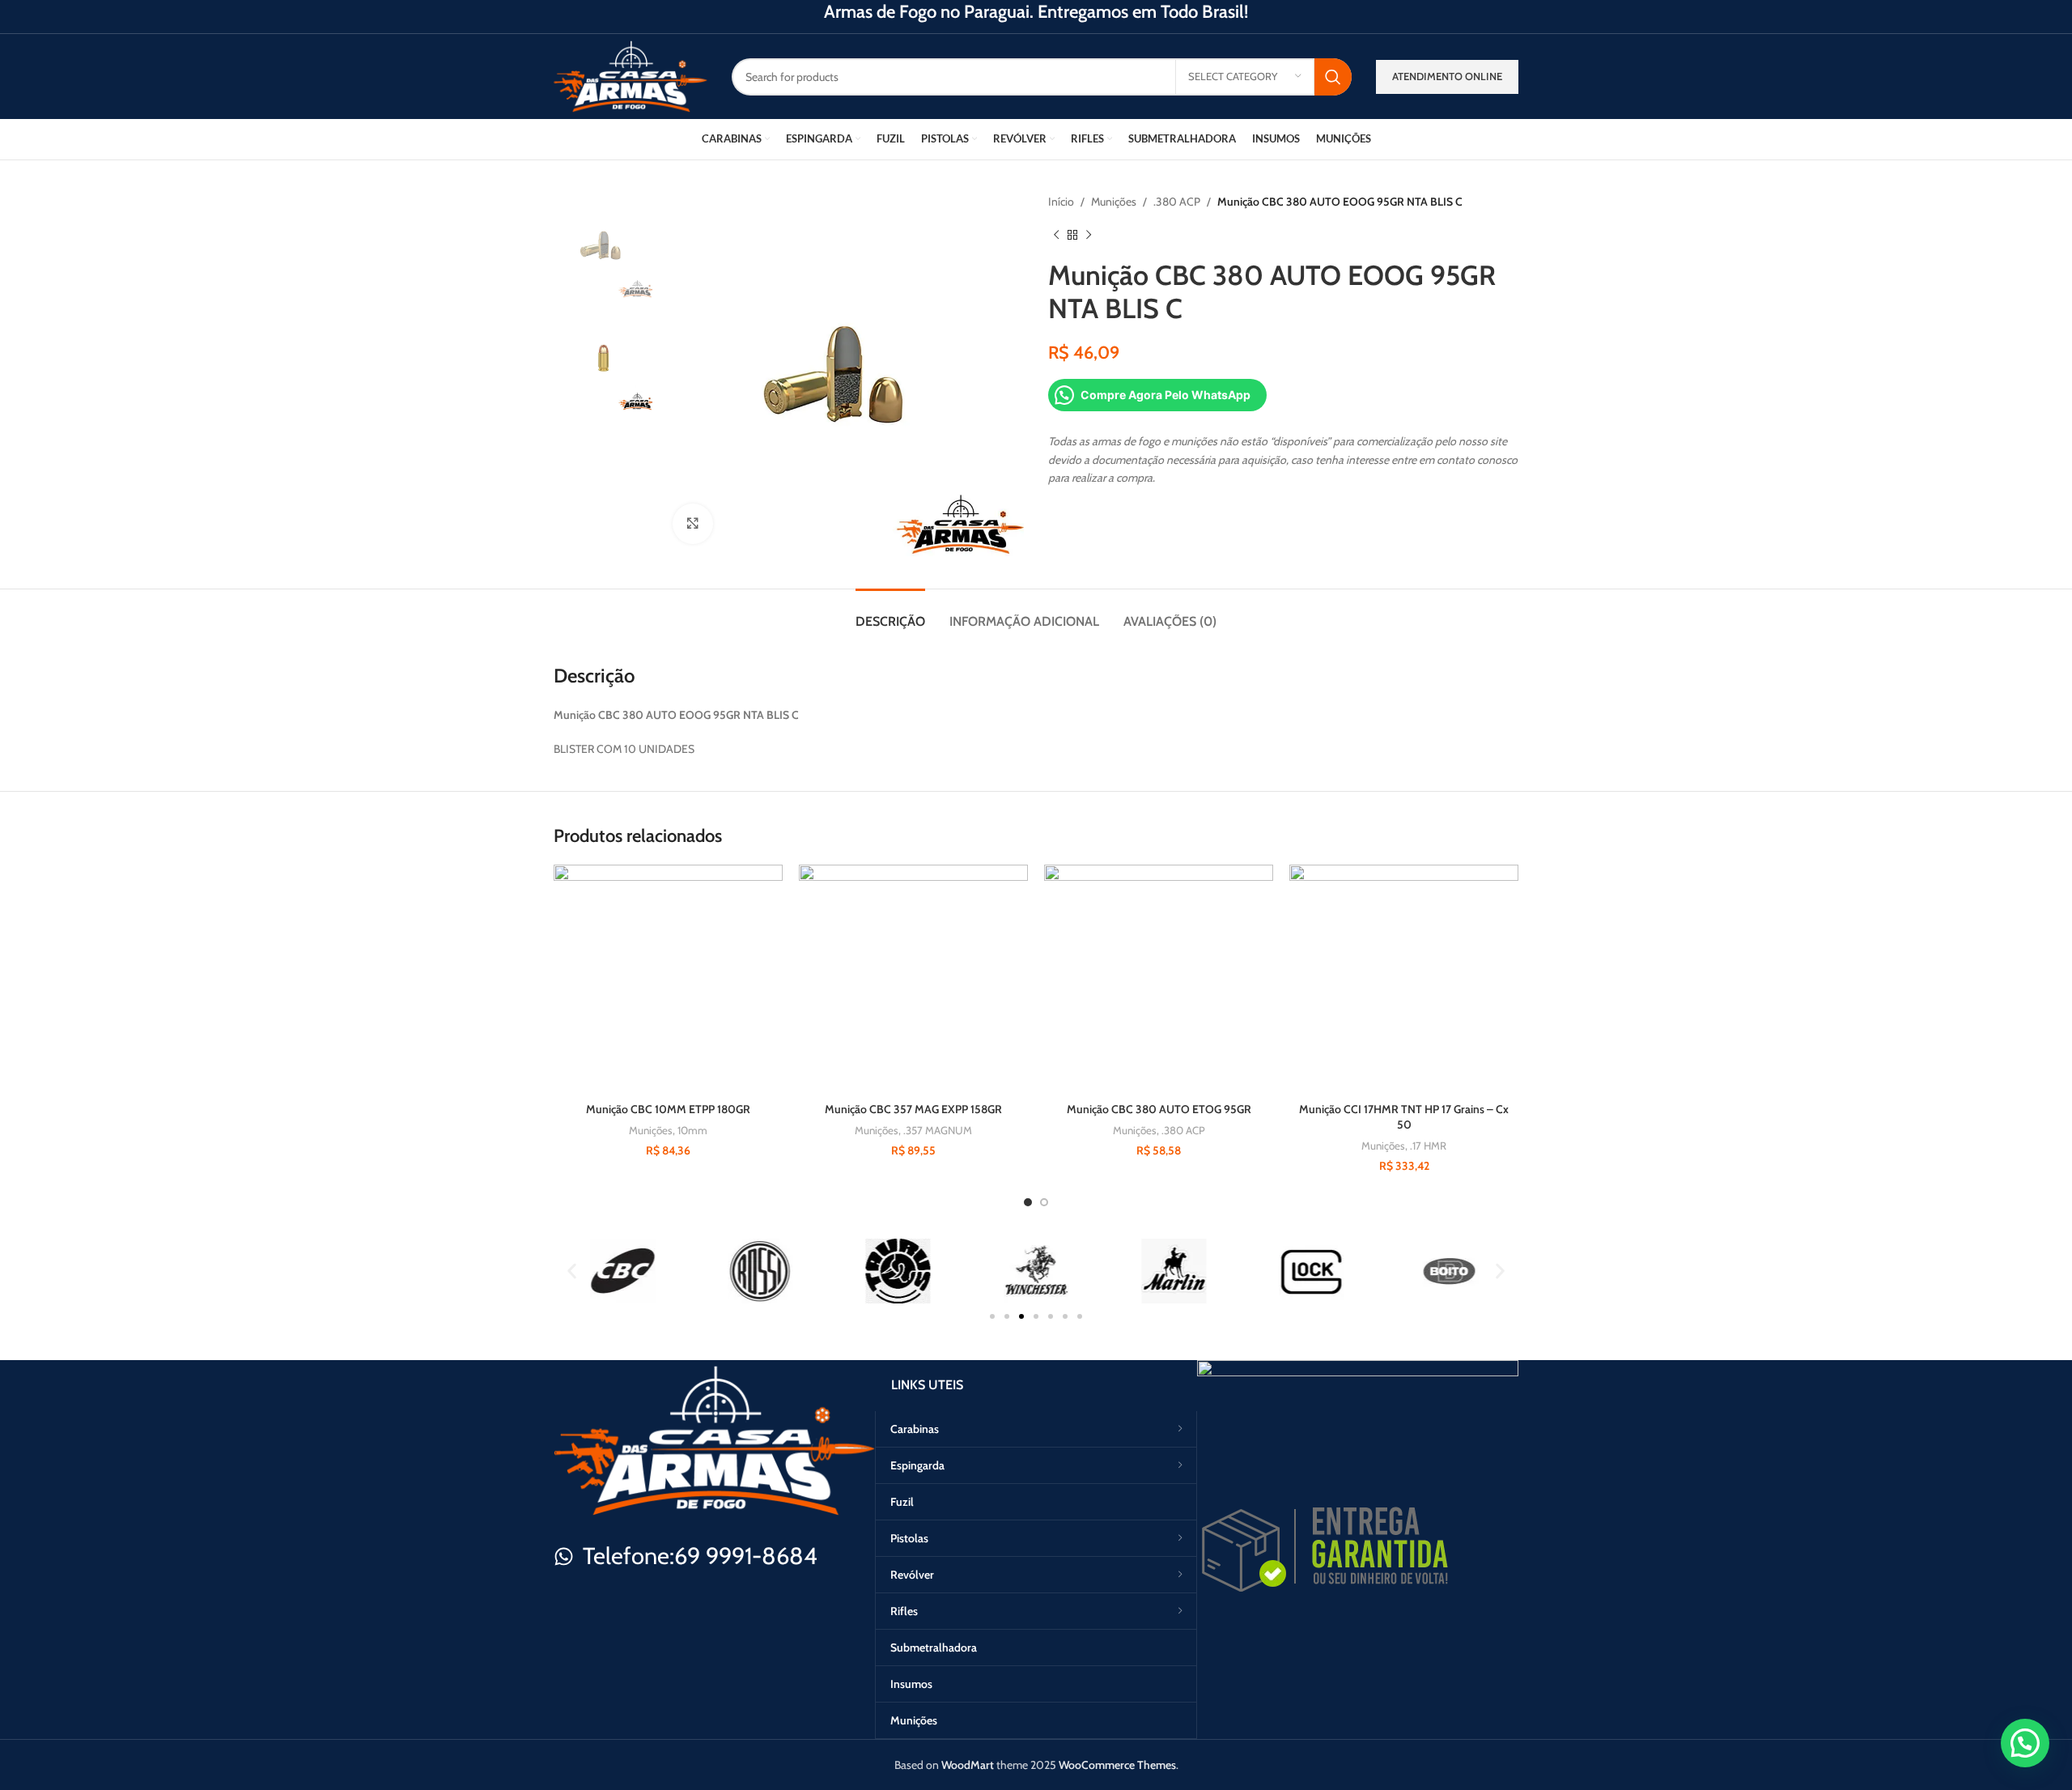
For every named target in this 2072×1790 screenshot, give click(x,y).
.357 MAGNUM (938, 1130)
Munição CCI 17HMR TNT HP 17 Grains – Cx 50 (1404, 1117)
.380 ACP (1177, 202)
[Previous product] (1056, 235)
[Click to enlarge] (693, 524)
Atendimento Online (1447, 76)
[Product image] (668, 979)
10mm (692, 1130)
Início (1061, 202)
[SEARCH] (1333, 77)
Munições (1114, 202)
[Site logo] (631, 75)
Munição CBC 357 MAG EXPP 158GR (913, 1109)
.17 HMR (1428, 1146)
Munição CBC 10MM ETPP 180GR (668, 1109)
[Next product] (1089, 235)
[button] (572, 1271)
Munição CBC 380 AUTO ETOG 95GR (1159, 1109)
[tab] (890, 613)
